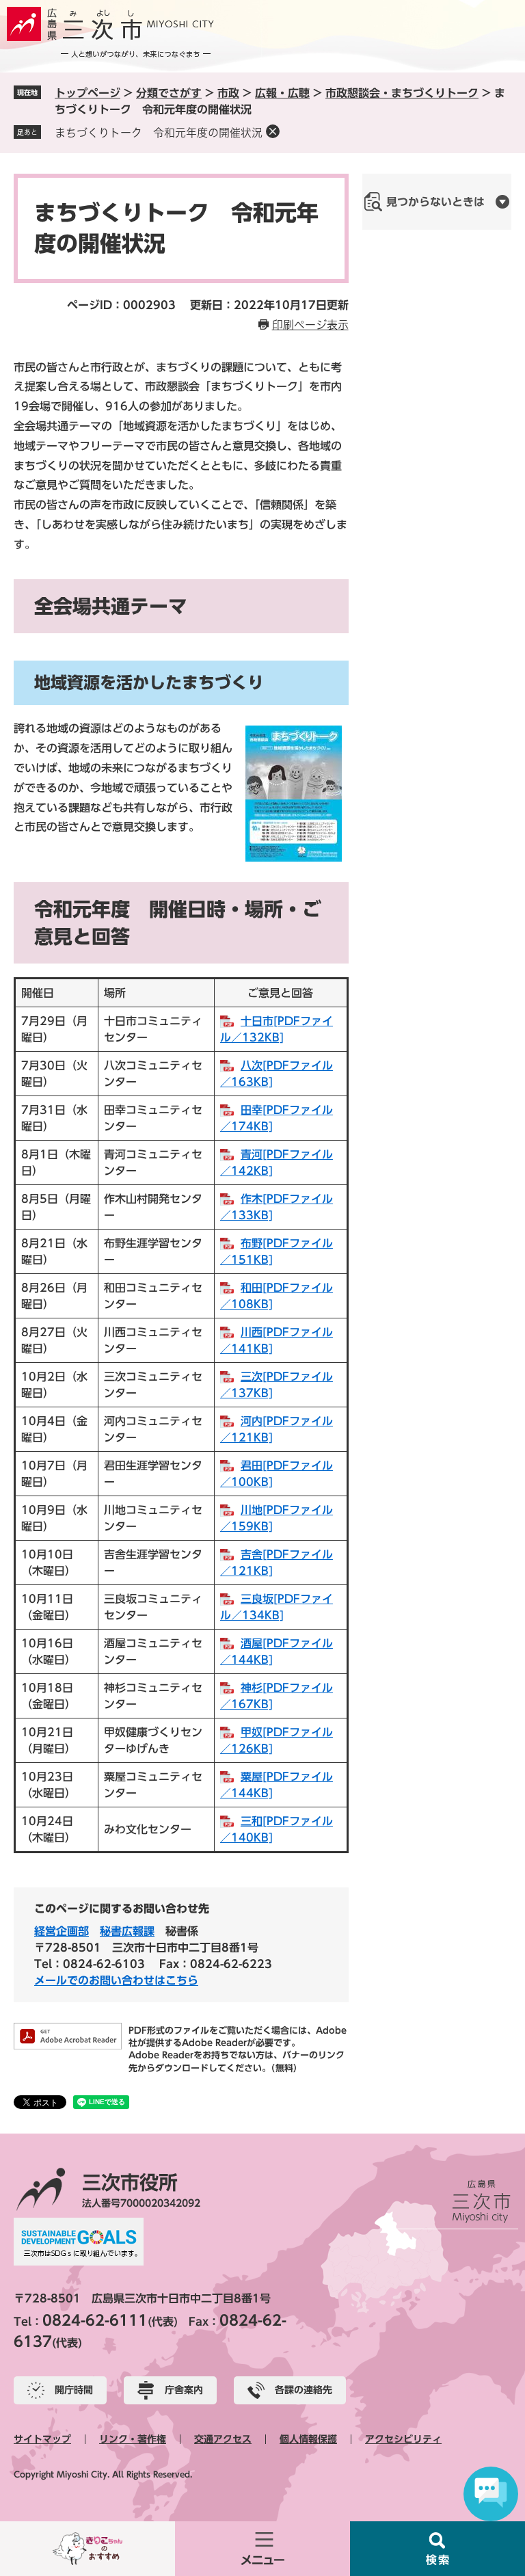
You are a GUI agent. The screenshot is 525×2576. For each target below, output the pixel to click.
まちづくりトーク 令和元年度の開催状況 (159, 133)
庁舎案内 (184, 2390)
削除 (273, 131)
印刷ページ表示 (310, 325)
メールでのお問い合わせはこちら (116, 1980)
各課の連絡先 (304, 2390)
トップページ (87, 93)
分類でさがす (169, 93)
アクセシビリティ (403, 2439)
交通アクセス (223, 2439)
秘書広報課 (127, 1931)
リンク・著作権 (133, 2439)
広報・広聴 (282, 93)
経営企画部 (62, 1931)
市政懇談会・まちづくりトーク (402, 93)
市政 (228, 93)
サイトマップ (42, 2439)
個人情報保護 (308, 2439)
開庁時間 (74, 2390)
